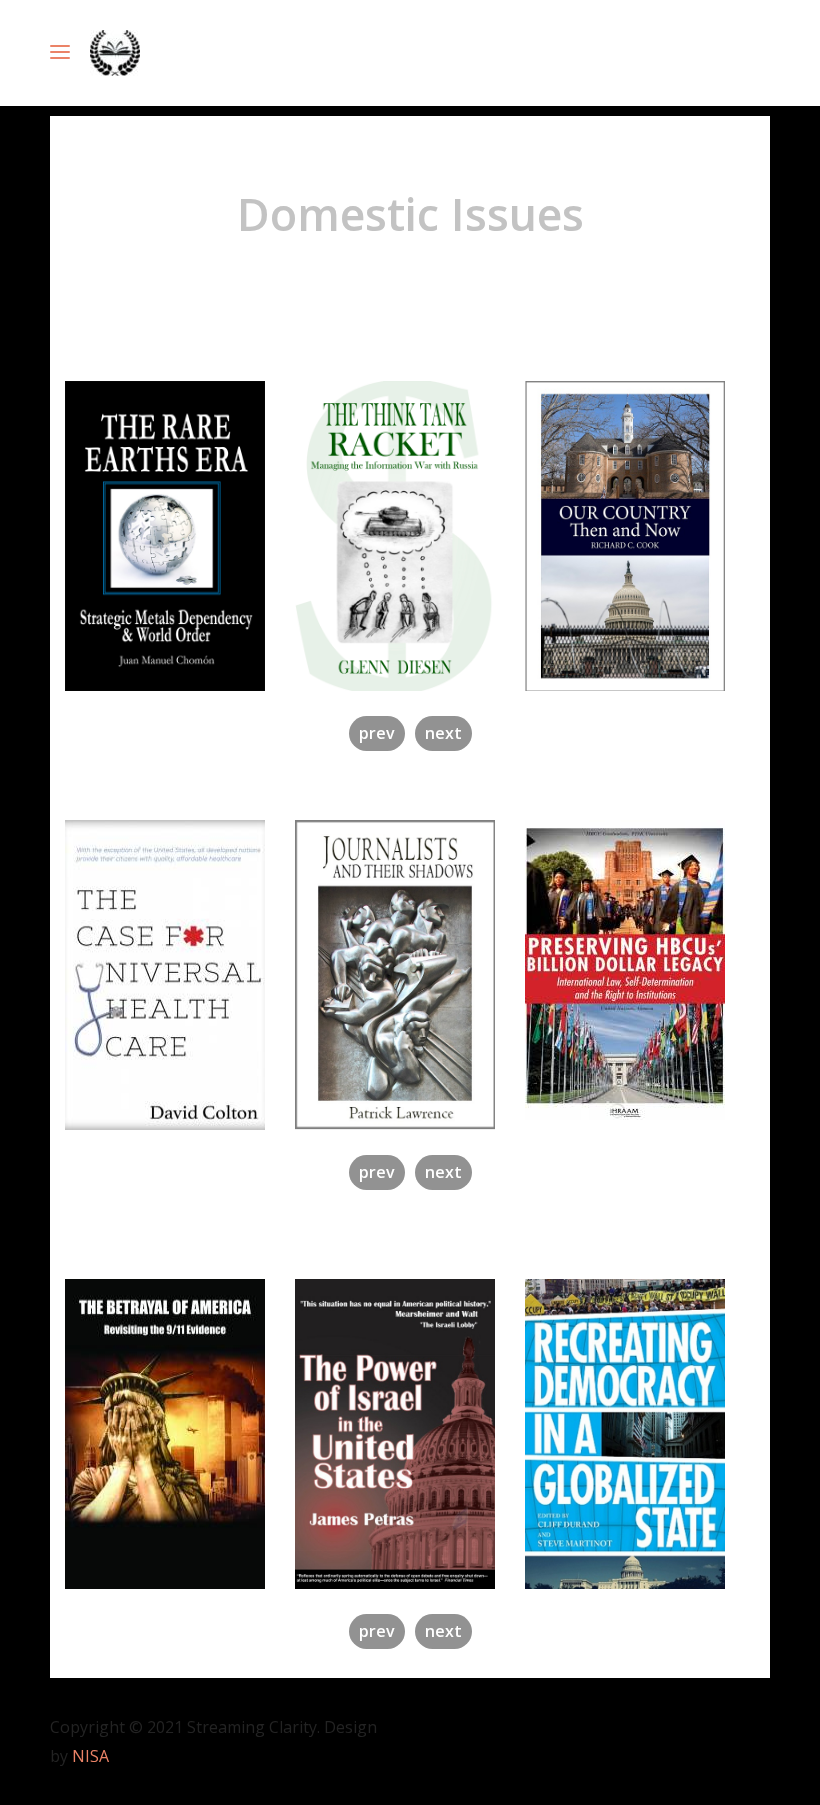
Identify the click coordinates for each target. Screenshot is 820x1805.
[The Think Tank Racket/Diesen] (410, 536)
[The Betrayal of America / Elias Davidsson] (180, 1434)
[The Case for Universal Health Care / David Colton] (180, 975)
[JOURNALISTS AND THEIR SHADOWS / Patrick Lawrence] (410, 975)
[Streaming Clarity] (115, 53)
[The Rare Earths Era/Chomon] (180, 536)
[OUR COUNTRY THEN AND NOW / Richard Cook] (640, 536)
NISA (90, 1756)
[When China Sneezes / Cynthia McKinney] (640, 970)
